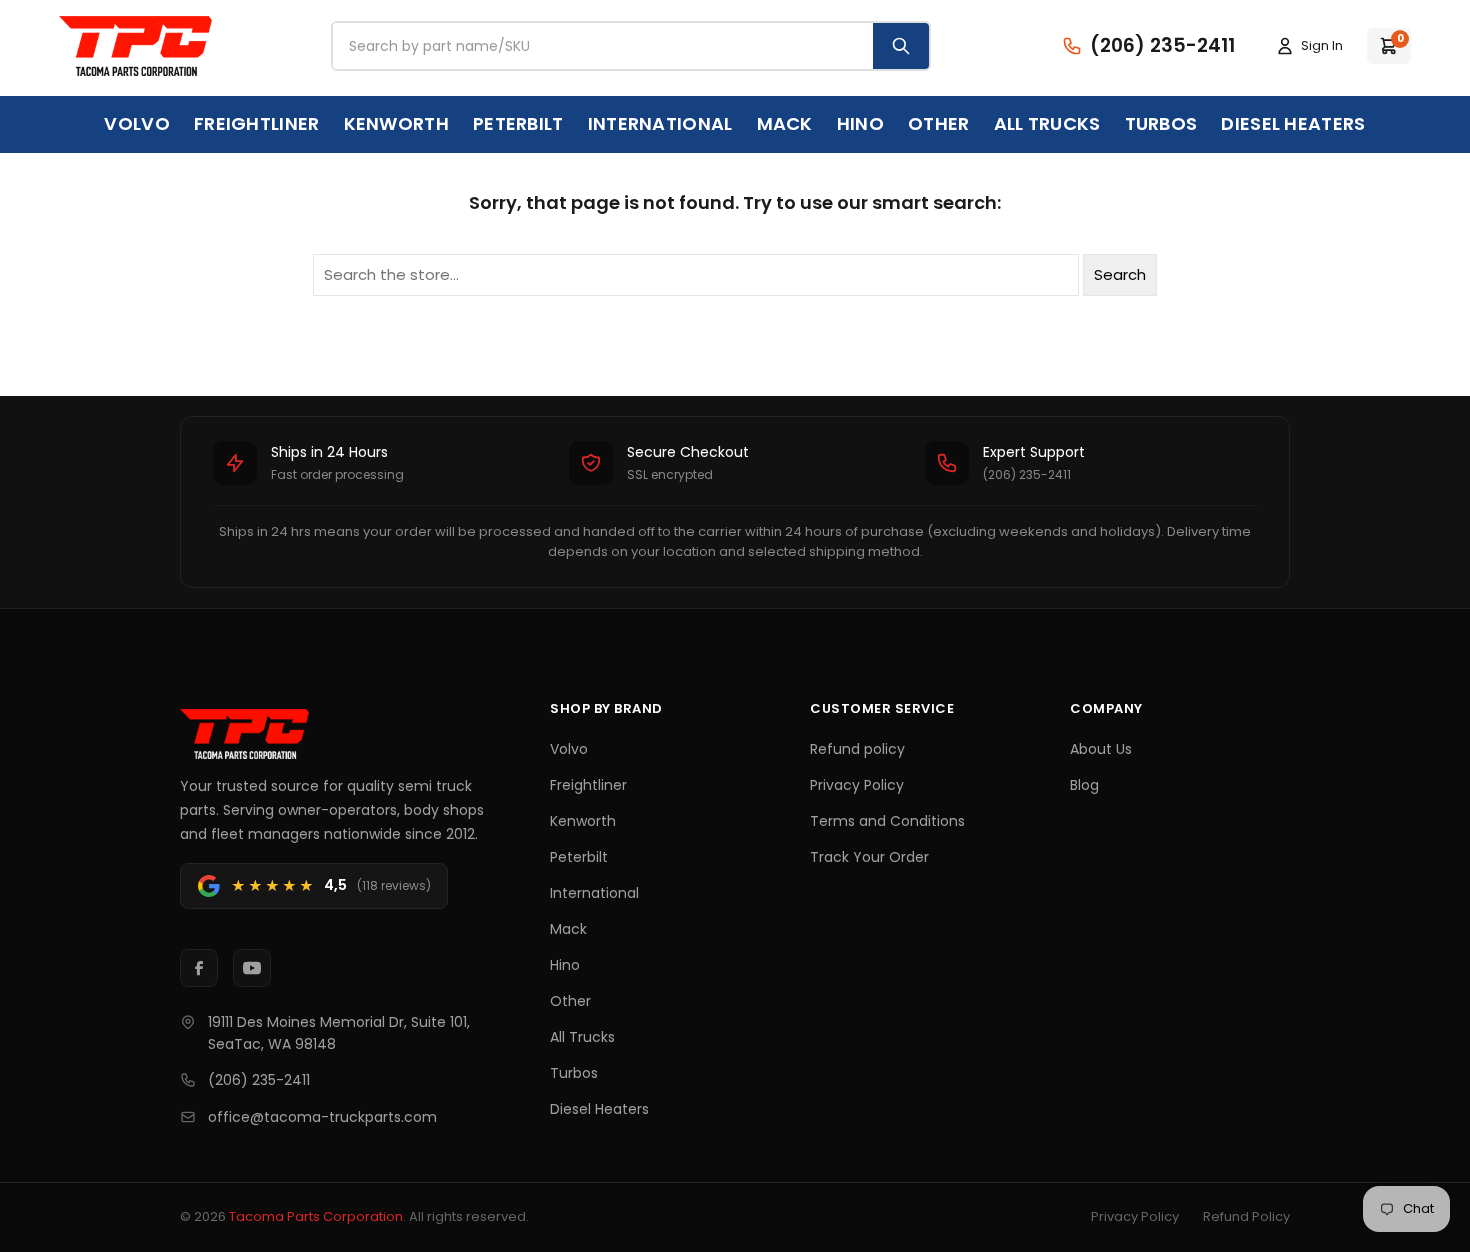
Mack (785, 123)
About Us (1101, 749)
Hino (860, 123)
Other (939, 123)
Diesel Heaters (1293, 123)
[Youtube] (252, 968)
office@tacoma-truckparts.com (322, 1117)
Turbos (1161, 123)
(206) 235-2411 (259, 1080)
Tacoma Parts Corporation (316, 1216)
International (660, 123)
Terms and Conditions (887, 821)
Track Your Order (869, 857)
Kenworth (396, 123)
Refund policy (857, 749)
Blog (1084, 785)
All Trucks (1047, 123)
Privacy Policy (857, 785)
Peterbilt (518, 123)
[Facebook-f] (199, 968)
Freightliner (257, 123)
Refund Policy (1246, 1216)
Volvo (137, 123)
